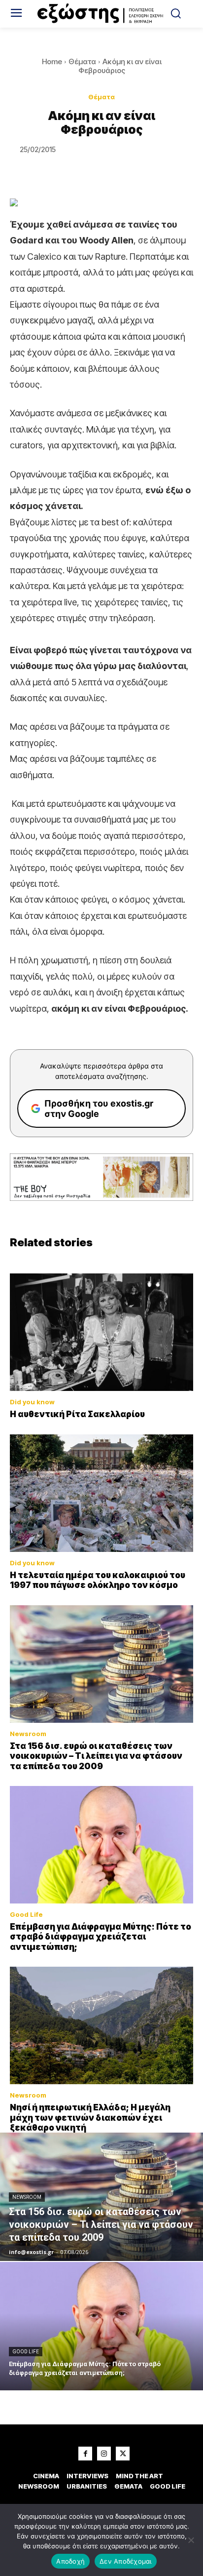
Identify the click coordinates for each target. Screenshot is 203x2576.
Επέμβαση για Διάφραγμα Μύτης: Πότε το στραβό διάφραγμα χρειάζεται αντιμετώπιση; (101, 1937)
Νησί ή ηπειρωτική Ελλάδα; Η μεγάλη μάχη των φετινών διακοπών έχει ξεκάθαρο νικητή (90, 2118)
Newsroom (28, 1734)
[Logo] (101, 14)
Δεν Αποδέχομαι (126, 2561)
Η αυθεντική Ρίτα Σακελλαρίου (77, 1414)
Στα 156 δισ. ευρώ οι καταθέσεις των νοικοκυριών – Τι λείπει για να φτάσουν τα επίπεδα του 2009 (96, 1756)
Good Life (26, 1915)
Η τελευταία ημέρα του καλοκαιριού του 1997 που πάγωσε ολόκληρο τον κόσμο (98, 1580)
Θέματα (82, 61)
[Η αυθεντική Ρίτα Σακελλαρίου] (101, 1332)
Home (52, 61)
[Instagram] (104, 2454)
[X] (123, 2454)
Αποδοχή (70, 2561)
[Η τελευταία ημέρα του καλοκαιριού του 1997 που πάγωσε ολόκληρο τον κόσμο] (101, 1493)
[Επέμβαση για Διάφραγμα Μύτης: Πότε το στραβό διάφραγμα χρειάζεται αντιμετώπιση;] (101, 1845)
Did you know (32, 1402)
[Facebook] (85, 2454)
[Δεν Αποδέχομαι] (191, 2540)
